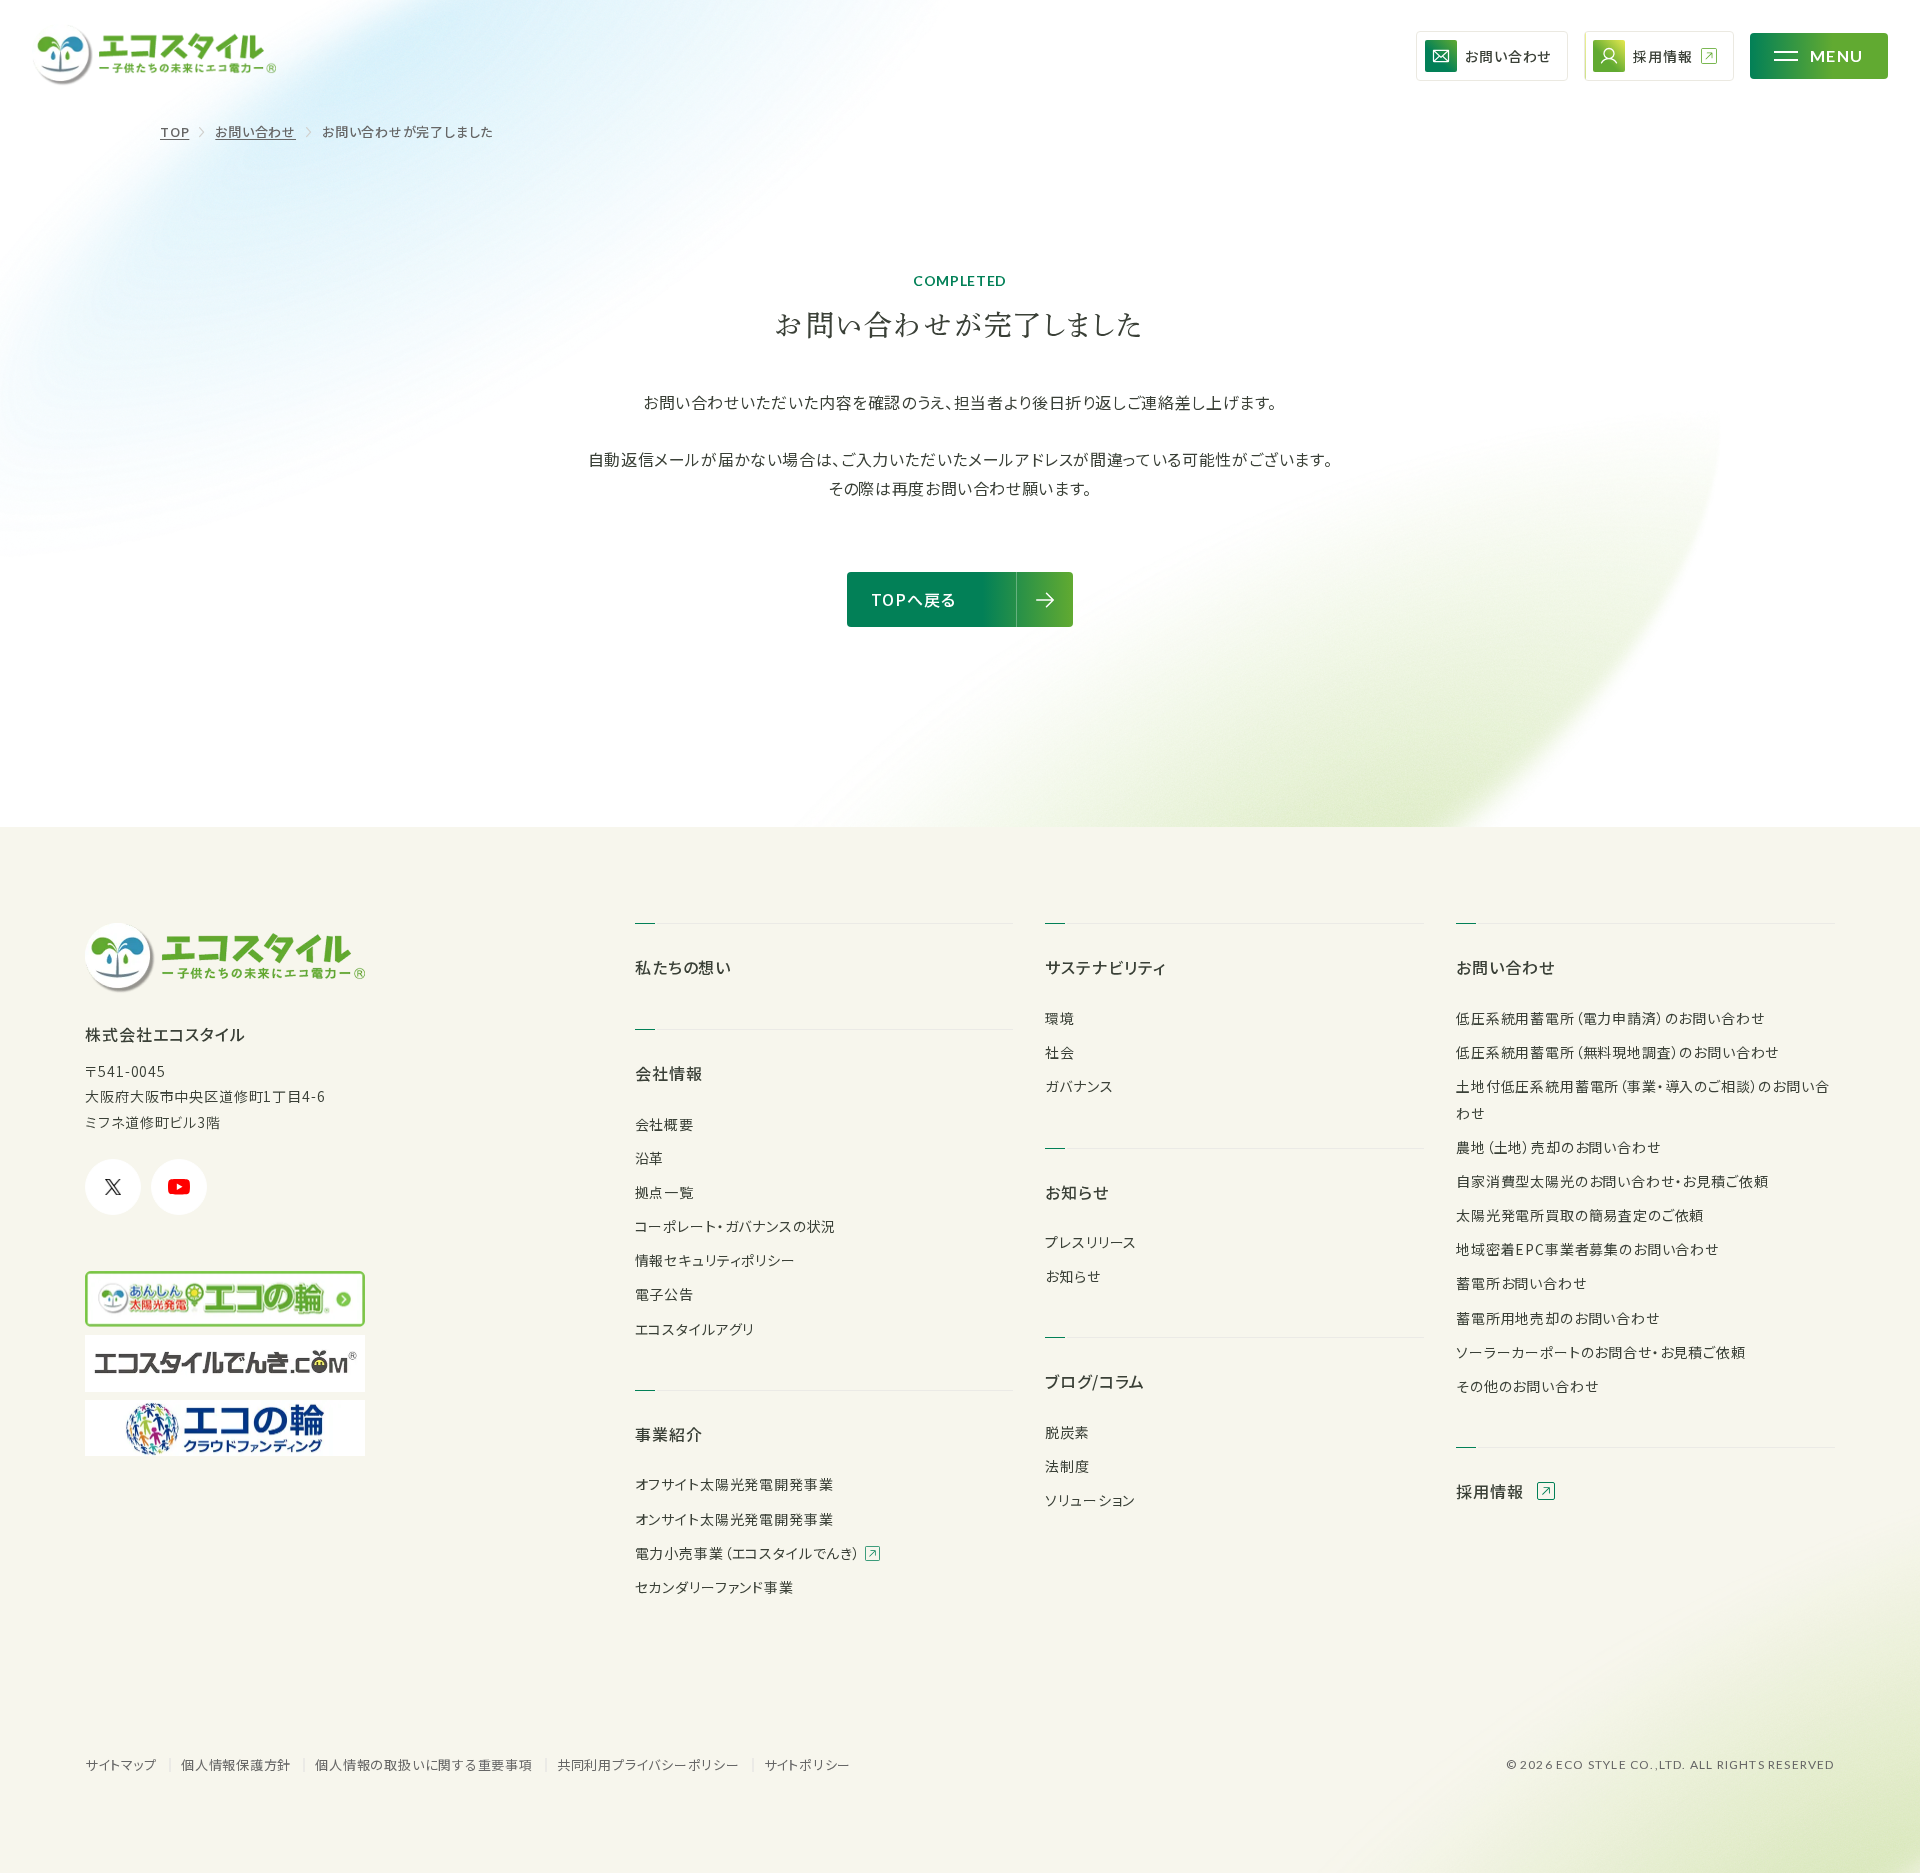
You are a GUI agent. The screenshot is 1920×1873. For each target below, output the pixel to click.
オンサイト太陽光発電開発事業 (734, 1519)
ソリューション (1090, 1500)
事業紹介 (669, 1434)
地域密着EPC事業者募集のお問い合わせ (1587, 1249)
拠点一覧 (664, 1192)
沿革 (650, 1158)
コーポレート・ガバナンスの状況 (736, 1226)
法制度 (1067, 1466)
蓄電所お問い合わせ (1521, 1283)
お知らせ (1077, 1192)
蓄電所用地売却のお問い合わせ (1558, 1318)
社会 (1060, 1052)
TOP (174, 131)
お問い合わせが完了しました (407, 131)
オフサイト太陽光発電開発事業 (734, 1484)
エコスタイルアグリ (695, 1329)
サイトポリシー (807, 1764)
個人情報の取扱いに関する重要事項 (423, 1764)
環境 (1060, 1018)
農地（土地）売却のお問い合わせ (1558, 1147)
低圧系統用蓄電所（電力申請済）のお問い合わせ (1610, 1018)
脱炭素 (1067, 1432)
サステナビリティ (1105, 967)
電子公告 (664, 1294)
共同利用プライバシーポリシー (648, 1764)
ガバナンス (1079, 1086)
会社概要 (664, 1124)
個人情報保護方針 (236, 1764)
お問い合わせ (255, 131)
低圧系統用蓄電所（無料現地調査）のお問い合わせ (1617, 1052)
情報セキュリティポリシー (715, 1260)
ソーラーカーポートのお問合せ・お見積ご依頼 (1601, 1352)
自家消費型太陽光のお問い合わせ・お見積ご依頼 (1612, 1181)
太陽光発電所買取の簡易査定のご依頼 (1580, 1215)
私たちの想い (683, 967)
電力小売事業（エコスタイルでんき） (750, 1553)
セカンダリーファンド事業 (714, 1587)
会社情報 (669, 1073)
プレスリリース (1091, 1242)
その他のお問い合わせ (1527, 1386)
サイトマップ (121, 1764)
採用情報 (1492, 1491)
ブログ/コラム (1095, 1381)
